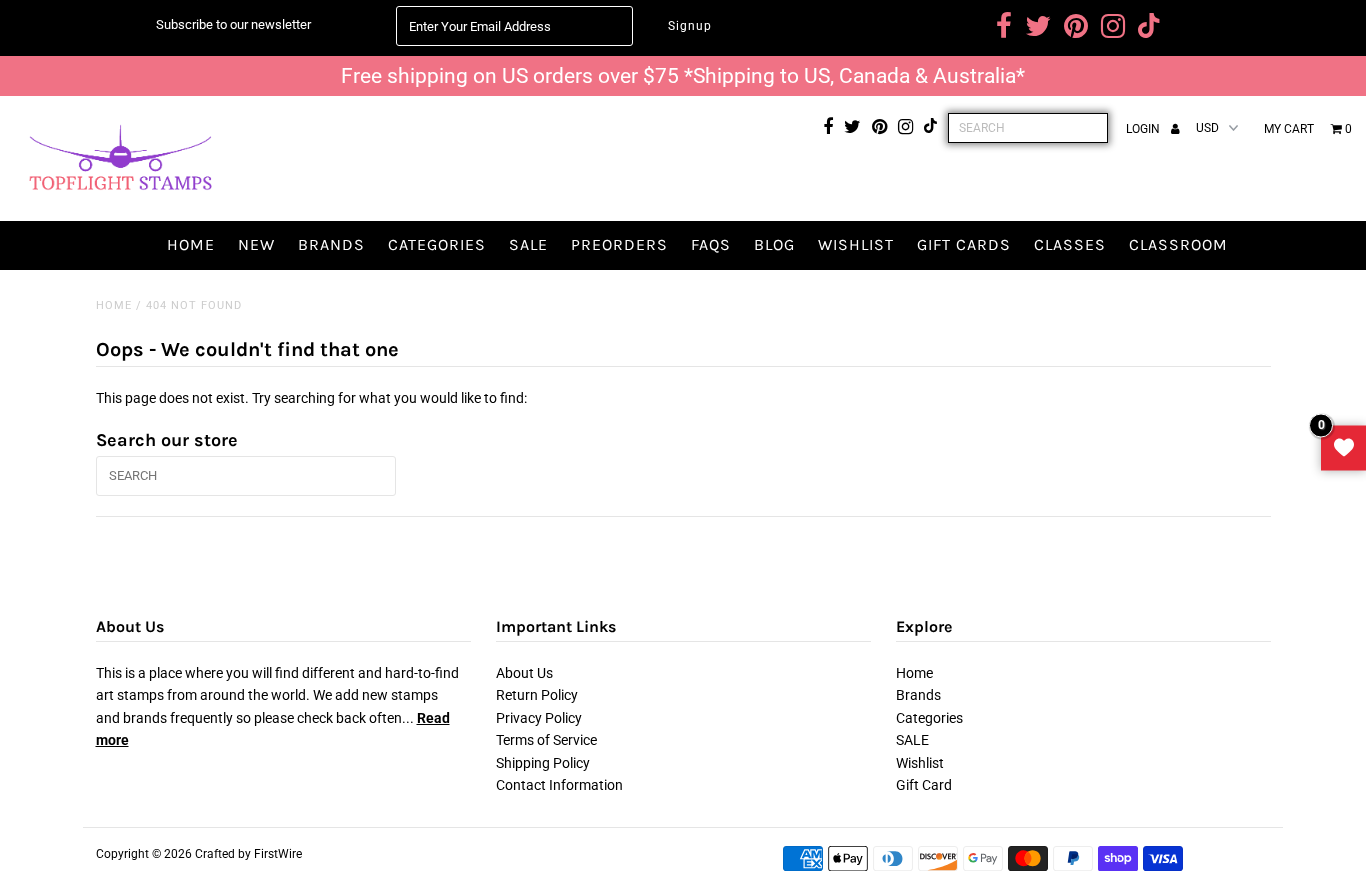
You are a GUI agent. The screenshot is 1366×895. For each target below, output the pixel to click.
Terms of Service (546, 740)
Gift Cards (964, 244)
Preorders (619, 244)
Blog (774, 244)
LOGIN (1144, 129)
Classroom (1178, 244)
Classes (1070, 244)
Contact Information (559, 785)
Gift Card (924, 785)
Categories (437, 244)
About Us (524, 673)
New (256, 244)
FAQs (711, 244)
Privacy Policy (539, 718)
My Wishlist (1343, 447)
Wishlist (856, 244)
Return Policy (537, 695)
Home (191, 244)
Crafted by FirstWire (248, 854)
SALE (528, 244)
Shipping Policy (543, 763)
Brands (331, 244)
